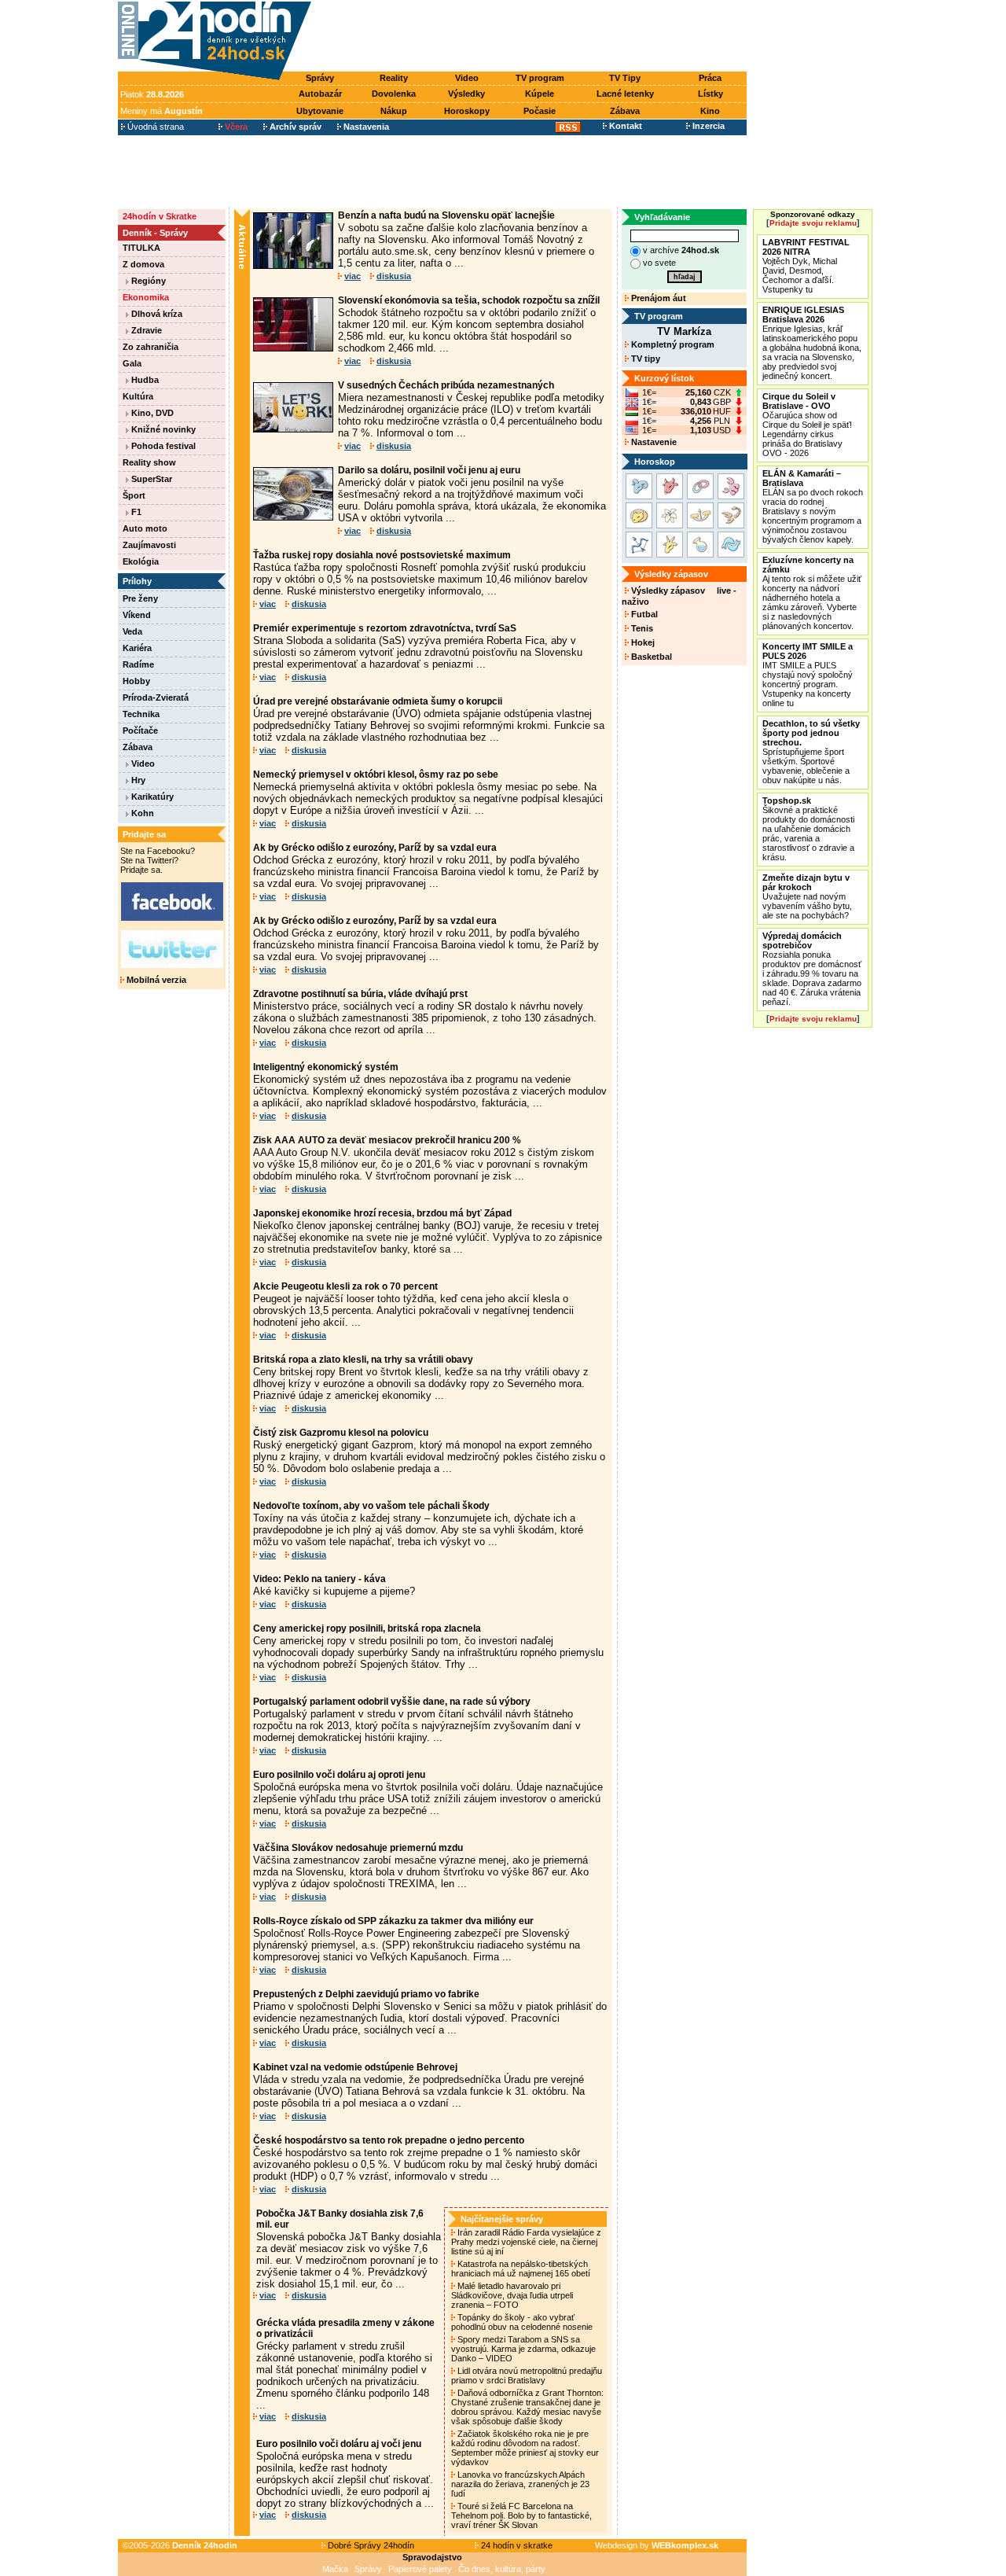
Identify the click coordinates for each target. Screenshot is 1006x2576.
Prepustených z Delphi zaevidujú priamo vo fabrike (366, 1994)
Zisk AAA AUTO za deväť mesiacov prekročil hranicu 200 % (387, 1140)
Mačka (335, 2569)
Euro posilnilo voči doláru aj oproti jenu (339, 1775)
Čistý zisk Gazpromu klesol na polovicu (341, 1433)
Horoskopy (467, 111)
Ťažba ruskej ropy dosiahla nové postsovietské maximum (382, 555)
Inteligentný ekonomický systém (326, 1067)
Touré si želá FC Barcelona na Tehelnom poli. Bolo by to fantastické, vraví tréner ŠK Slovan (521, 2515)
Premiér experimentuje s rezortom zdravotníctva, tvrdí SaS (385, 628)
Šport (134, 495)
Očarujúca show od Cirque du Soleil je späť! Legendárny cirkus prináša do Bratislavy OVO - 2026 (807, 425)
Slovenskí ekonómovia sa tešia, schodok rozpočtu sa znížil (469, 300)
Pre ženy (140, 598)
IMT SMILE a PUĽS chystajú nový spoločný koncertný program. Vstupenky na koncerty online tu (808, 675)
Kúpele (540, 94)
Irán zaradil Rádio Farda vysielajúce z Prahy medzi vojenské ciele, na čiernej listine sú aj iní (526, 2242)
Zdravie (145, 330)
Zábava (625, 111)
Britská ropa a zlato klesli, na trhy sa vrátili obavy (363, 1360)
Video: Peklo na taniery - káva (319, 1579)
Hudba (144, 380)
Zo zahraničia (151, 347)
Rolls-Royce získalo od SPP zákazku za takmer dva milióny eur (393, 1921)
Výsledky (466, 94)
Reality (394, 78)
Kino (710, 111)
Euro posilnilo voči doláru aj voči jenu (339, 2444)
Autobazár (320, 94)
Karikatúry (151, 797)
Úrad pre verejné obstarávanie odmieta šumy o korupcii (378, 701)
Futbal (643, 614)
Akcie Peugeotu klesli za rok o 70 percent (345, 1286)
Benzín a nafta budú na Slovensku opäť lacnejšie (446, 215)
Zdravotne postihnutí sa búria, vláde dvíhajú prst (360, 994)
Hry (137, 780)
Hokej (642, 642)
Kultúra (138, 396)
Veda (132, 631)
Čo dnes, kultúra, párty (502, 2569)
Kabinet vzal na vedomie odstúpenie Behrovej (355, 2067)
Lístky (710, 94)
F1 (135, 512)
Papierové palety (420, 2569)
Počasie (540, 111)
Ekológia (141, 561)
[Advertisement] (533, 37)
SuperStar (151, 479)
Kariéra (137, 648)
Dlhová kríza (156, 314)
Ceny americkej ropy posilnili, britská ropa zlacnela (367, 1628)
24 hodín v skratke (516, 2545)
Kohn (141, 813)
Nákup (394, 111)
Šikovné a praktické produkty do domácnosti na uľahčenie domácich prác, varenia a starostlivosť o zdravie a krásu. (808, 829)
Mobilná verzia (155, 980)
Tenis (641, 628)
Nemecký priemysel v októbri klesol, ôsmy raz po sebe (376, 775)
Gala (132, 363)
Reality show (149, 462)
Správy (320, 78)
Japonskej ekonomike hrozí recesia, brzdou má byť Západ (382, 1213)
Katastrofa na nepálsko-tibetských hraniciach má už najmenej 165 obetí (522, 2269)
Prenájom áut (657, 298)
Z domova (143, 264)
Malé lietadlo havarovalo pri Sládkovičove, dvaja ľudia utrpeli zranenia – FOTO (512, 2295)
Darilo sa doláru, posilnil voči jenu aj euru (429, 470)
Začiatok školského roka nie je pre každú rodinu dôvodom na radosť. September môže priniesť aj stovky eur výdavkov (525, 2448)
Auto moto (145, 528)
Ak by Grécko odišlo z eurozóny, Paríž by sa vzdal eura (375, 848)
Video (467, 78)
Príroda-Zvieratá (156, 697)
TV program (540, 78)
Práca (710, 78)
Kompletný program (672, 344)
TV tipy (644, 359)
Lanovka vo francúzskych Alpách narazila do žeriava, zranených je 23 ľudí (520, 2484)
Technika (141, 714)
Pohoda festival (162, 446)
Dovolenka (394, 94)
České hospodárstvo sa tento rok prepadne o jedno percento (389, 2140)
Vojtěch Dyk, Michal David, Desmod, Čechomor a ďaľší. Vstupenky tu (806, 266)
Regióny (147, 281)
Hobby (136, 681)
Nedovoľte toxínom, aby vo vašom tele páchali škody (371, 1506)
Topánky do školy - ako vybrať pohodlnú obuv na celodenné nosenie (523, 2322)
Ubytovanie (320, 111)
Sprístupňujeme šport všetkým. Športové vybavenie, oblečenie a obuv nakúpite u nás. (811, 752)
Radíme (138, 664)
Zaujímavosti (149, 545)
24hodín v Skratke (160, 216)
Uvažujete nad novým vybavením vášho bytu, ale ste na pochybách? (807, 896)
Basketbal (650, 657)
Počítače (140, 730)
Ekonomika (146, 297)
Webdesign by (657, 2545)
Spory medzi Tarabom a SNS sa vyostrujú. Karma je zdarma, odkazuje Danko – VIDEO (523, 2349)
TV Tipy (625, 78)
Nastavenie (653, 442)
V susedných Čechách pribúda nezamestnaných (446, 385)
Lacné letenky (625, 94)
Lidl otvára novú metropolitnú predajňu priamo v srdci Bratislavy (527, 2375)
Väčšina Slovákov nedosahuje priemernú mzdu (358, 1848)
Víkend (137, 615)
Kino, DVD (151, 413)
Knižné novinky (162, 429)
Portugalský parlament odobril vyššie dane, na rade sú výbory (392, 1702)
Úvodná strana (154, 127)
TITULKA (141, 248)
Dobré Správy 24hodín (370, 2545)
